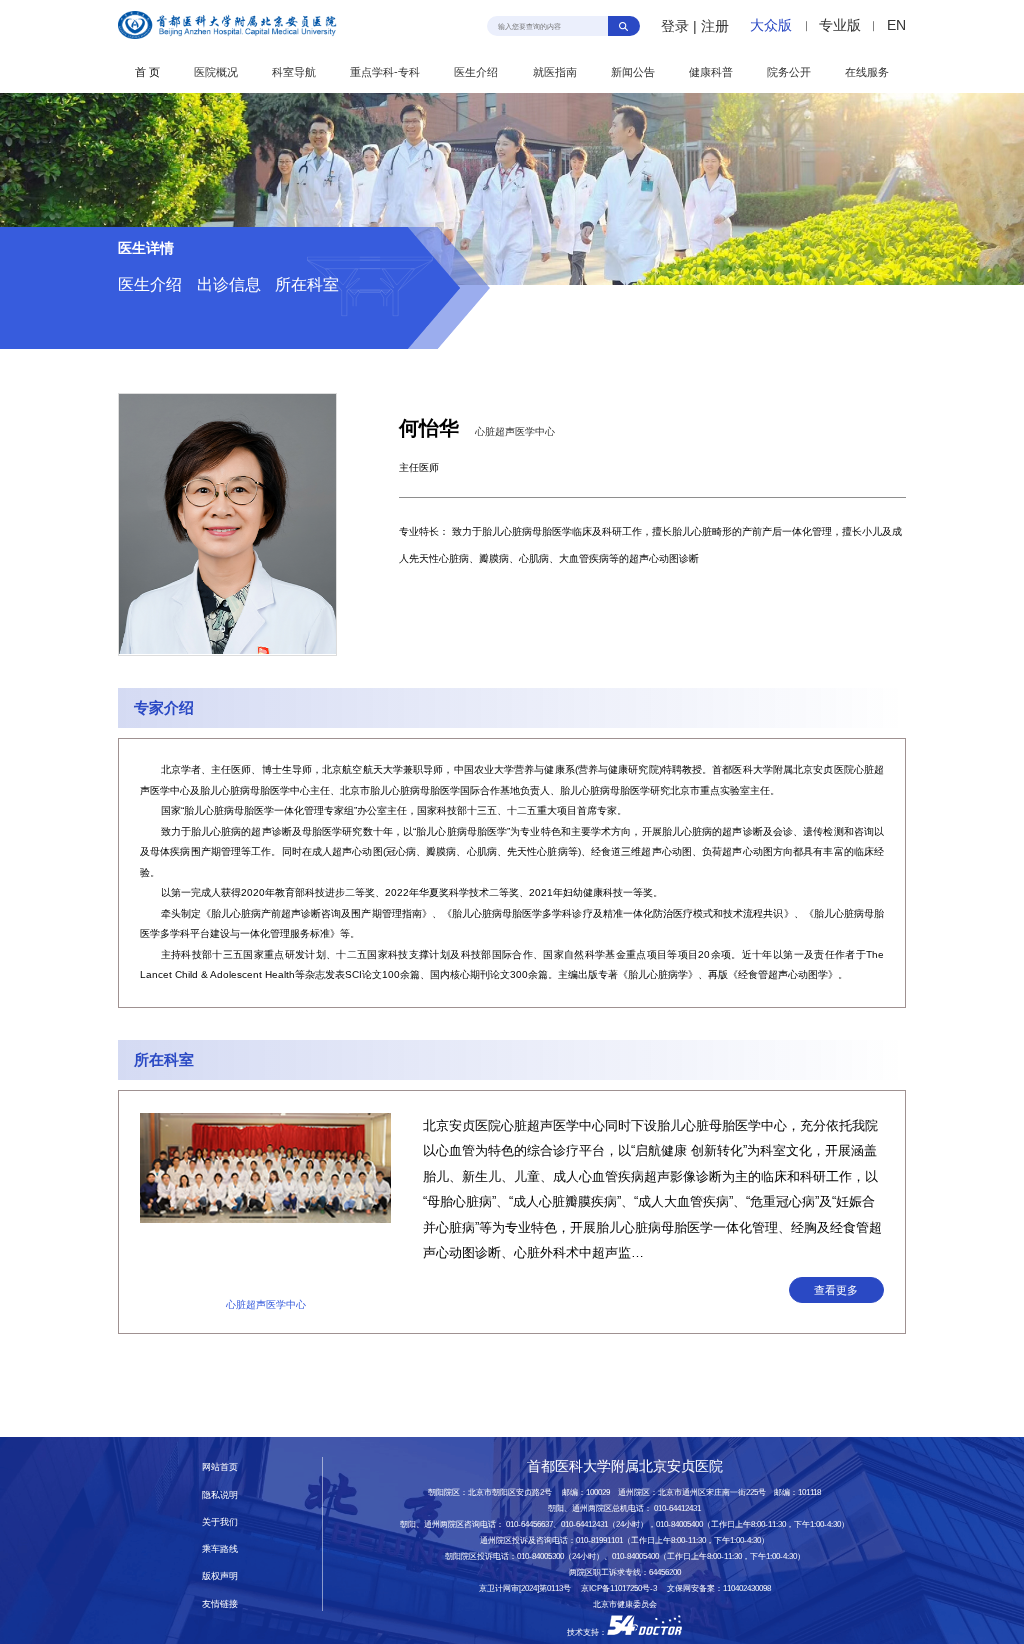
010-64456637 (529, 1524)
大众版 (771, 25)
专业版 (840, 25)
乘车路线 (220, 1549)
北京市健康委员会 (625, 1604)
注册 (715, 26)
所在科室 (307, 284)
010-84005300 (540, 1556)
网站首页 (220, 1467)
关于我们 (220, 1522)
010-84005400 (679, 1524)
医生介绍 (150, 284)
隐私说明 (220, 1495)
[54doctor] (644, 1632)
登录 (675, 26)
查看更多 (836, 1290)
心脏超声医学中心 (515, 431)
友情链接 (220, 1604)
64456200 (665, 1572)
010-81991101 (599, 1540)
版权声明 (220, 1576)
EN (896, 25)
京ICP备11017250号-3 (623, 1588)
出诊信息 (229, 284)
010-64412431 (677, 1508)
